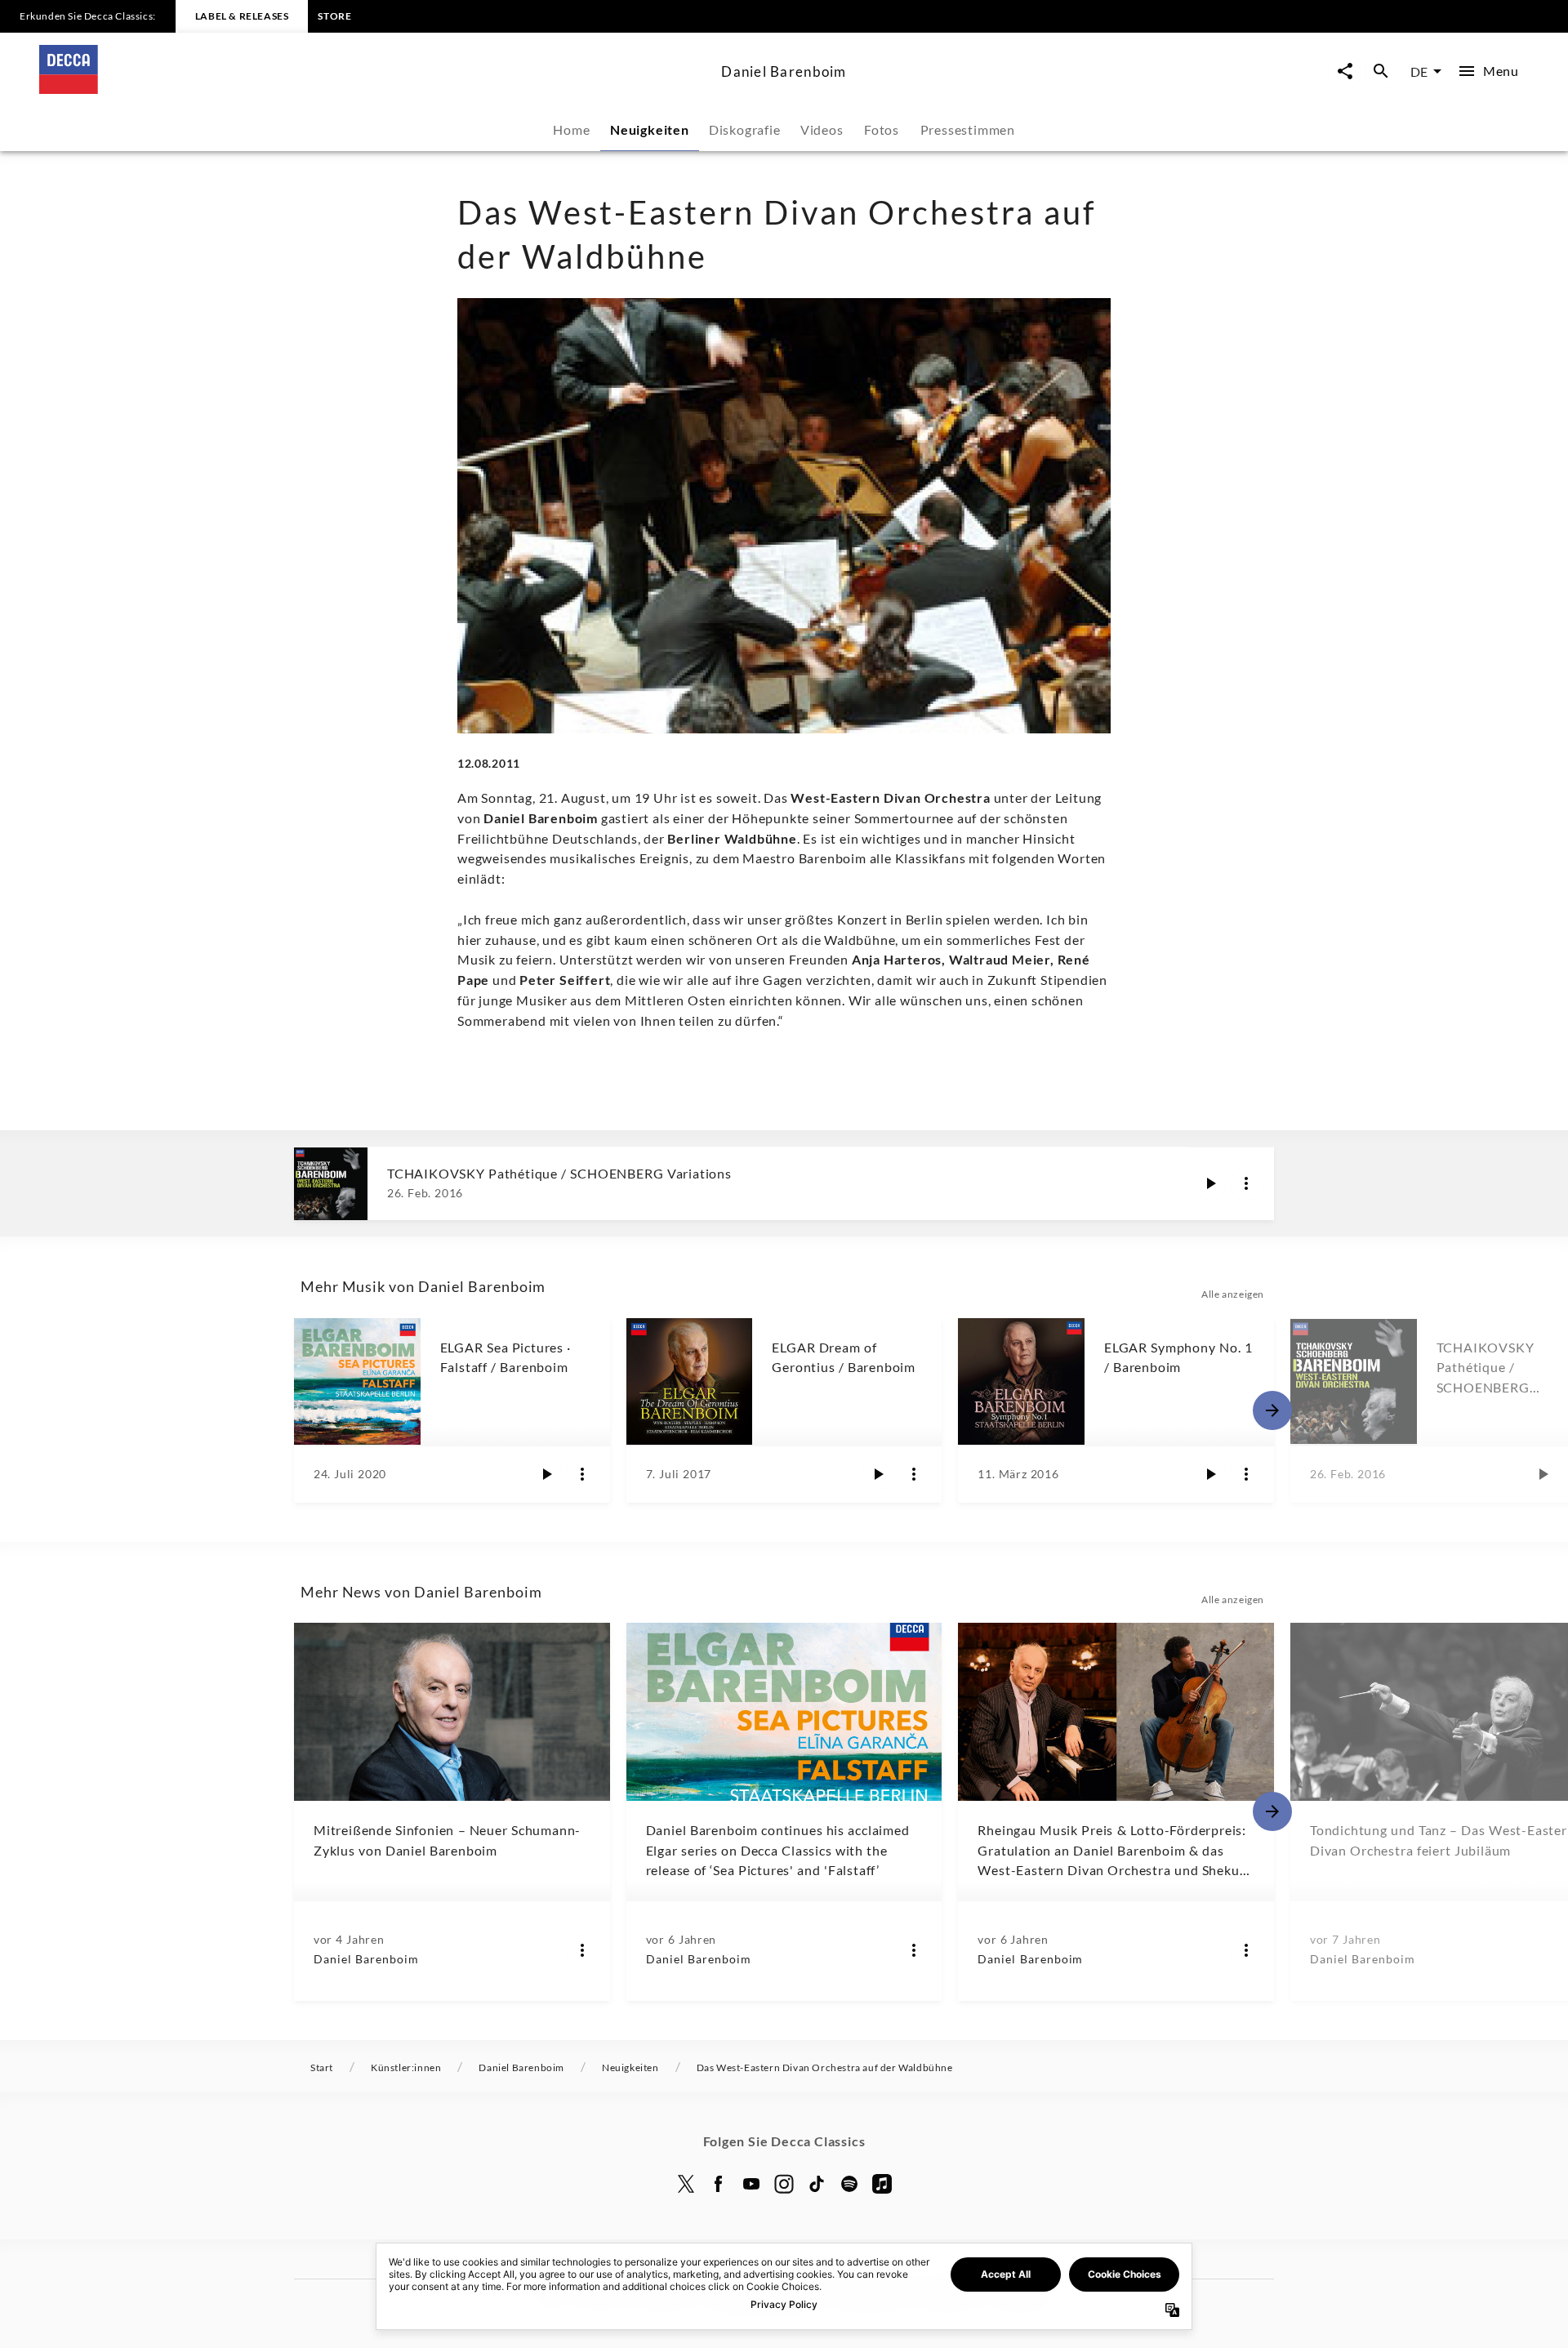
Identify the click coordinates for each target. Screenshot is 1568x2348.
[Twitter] (686, 2184)
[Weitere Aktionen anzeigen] (1246, 1183)
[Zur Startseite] (374, 89)
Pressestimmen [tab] (968, 129)
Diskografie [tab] (745, 129)
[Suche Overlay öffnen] (1381, 71)
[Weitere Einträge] (1272, 1410)
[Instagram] (784, 2184)
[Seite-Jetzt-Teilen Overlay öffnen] (1345, 71)
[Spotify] (849, 2184)
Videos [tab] (822, 129)
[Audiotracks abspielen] (1210, 1183)
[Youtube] (751, 2184)
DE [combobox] (1419, 71)
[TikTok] (817, 2184)
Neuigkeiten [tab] (650, 129)
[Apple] (882, 2184)
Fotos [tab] (882, 129)
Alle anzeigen (1233, 1294)
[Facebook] (719, 2184)
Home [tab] (571, 129)
